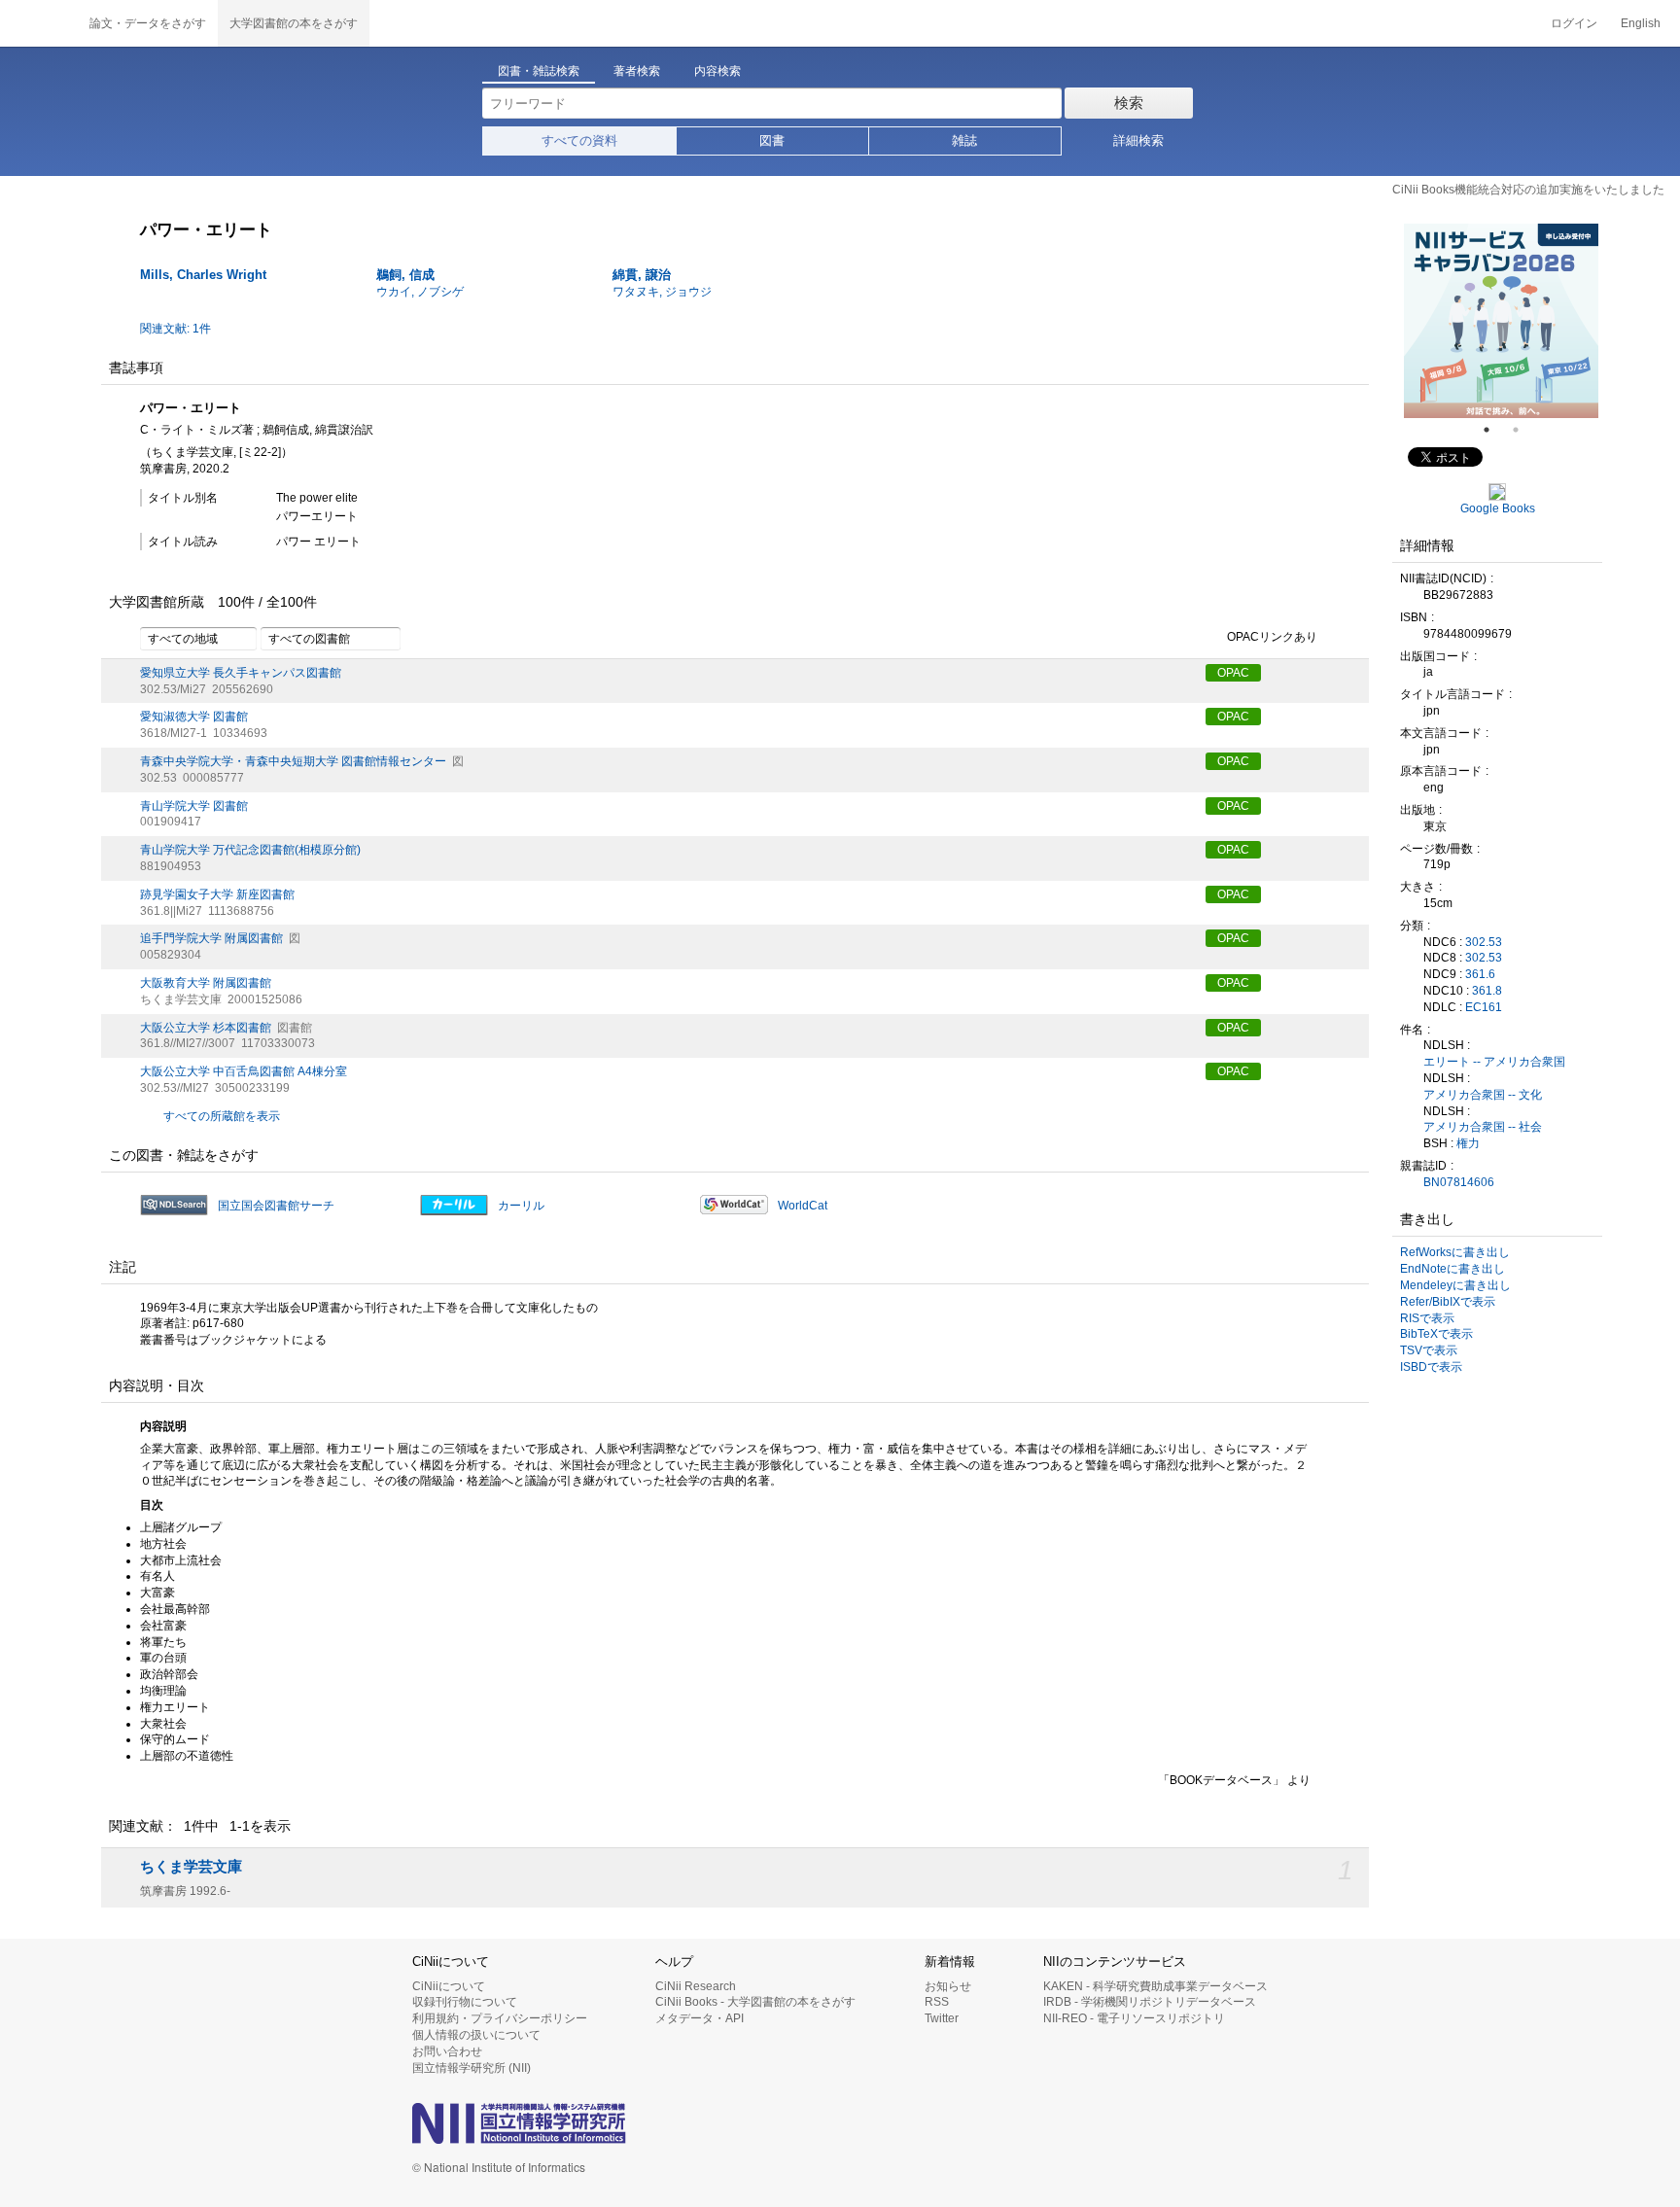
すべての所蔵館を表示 (222, 1116)
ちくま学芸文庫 (191, 1867)
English (1641, 23)
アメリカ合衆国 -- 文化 (1483, 1095)
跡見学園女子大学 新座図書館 (217, 894)
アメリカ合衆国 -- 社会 (1483, 1127)
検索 (1129, 103)
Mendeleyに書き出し (1455, 1285)
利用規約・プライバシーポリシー (500, 2018)
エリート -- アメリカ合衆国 (1494, 1062)
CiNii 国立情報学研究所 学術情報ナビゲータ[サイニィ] (39, 23)
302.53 (1484, 942)
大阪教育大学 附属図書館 (206, 983)
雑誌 (964, 140)
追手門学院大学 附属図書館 (211, 938)
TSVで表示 (1429, 1350)
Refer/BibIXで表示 (1448, 1302)
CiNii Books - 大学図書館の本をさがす (755, 2002)
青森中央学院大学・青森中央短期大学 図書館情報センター (293, 761)
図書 (772, 140)
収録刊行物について (465, 2002)
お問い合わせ (447, 2051)
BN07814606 (1459, 1182)
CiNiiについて (449, 1986)
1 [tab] (1494, 430)
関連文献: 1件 (175, 329)
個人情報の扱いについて (476, 2035)
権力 (1468, 1143)
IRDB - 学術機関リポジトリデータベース (1150, 2002)
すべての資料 (579, 140)
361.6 (1480, 974)
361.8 (1487, 991)
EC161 (1484, 1007)
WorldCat (803, 1206)
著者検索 (637, 71)
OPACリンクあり (1272, 637)
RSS (937, 2002)
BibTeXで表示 (1436, 1334)
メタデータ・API (700, 2018)
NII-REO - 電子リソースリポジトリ (1134, 2018)
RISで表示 (1427, 1318)
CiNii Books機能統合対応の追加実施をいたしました (1528, 190)
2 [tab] (1523, 430)
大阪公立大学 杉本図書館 (206, 1028)
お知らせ (948, 1986)
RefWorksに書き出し (1455, 1252)
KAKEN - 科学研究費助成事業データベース (1155, 1986)
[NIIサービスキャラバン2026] (1423, 321)
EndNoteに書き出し (1452, 1269)
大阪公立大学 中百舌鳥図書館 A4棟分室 (244, 1071)
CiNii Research (696, 1986)
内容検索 (717, 71)
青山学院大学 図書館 (194, 806)
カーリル (521, 1206)
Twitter (942, 2018)
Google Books (1498, 508)
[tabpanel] (1423, 321)
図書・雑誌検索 (539, 71)
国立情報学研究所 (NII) (472, 2068)
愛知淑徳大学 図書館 (194, 717)
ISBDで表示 (1431, 1367)
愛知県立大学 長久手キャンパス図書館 (241, 673)
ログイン (1574, 23)
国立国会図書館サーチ (276, 1206)
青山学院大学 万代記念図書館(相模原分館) (250, 850)
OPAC (1233, 673)
